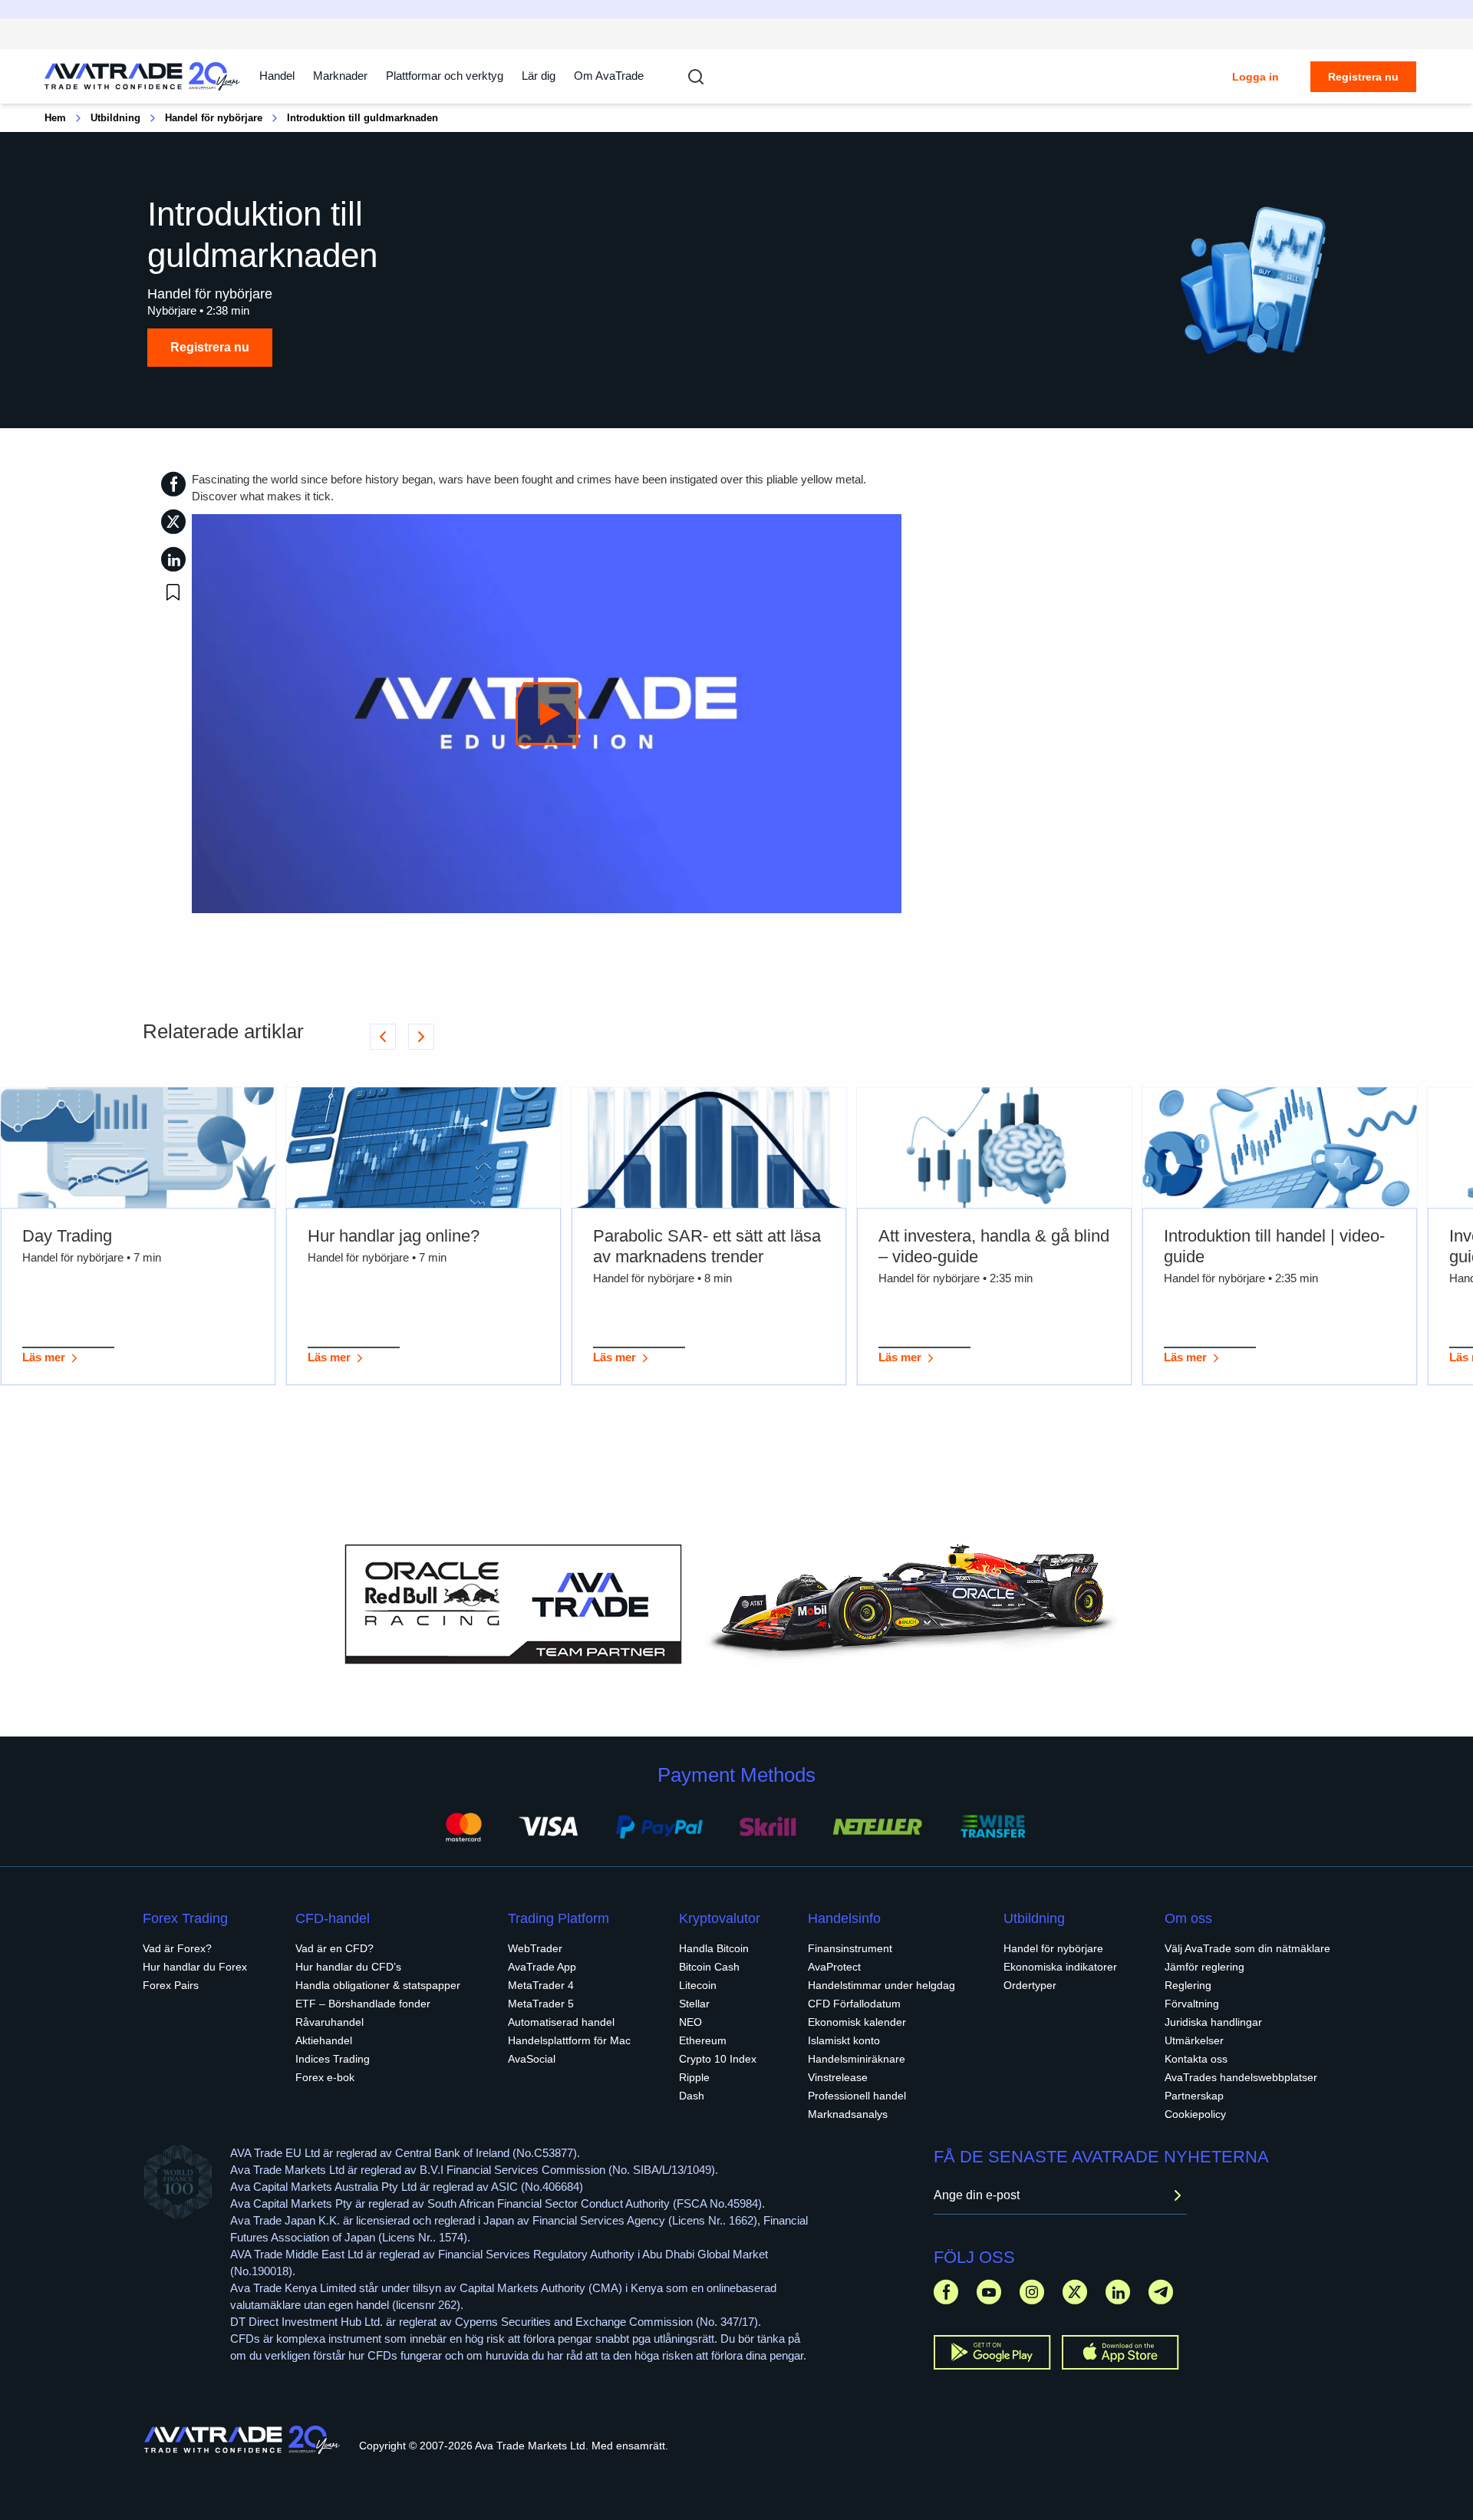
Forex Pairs (171, 1985)
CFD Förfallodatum (854, 2004)
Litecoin (698, 1985)
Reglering (1188, 1985)
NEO (690, 2022)
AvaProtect (834, 1967)
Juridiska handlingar (1213, 2022)
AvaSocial (532, 2059)
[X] (1075, 2292)
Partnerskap (1194, 2096)
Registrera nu (1363, 77)
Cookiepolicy (1195, 2114)
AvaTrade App (542, 1967)
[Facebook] (946, 2292)
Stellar (694, 2004)
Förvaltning (1192, 2004)
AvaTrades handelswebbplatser (1241, 2077)
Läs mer (44, 1357)
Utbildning (115, 118)
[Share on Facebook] (173, 484)
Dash (692, 2096)
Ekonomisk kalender (857, 2022)
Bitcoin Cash (709, 1967)
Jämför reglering (1204, 1967)
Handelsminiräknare (857, 2059)
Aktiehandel (324, 2040)
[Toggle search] (696, 77)
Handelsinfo (844, 1918)
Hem (55, 118)
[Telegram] (1161, 2292)
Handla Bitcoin (714, 1948)
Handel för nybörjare (214, 118)
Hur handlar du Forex (195, 1967)
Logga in (1256, 77)
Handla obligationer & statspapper (378, 1985)
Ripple (694, 2077)
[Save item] (173, 592)
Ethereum (703, 2040)
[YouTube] (989, 2292)
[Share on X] (173, 521)
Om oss (1188, 1918)
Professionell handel (857, 2096)
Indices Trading (333, 2059)
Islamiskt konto (844, 2040)
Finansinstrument (850, 1948)
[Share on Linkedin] (173, 559)
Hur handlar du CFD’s (348, 1967)
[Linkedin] (1118, 2292)
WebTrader (535, 1948)
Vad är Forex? (177, 1948)
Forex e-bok (325, 2077)
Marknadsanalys (848, 2114)
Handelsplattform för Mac (569, 2040)
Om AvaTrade (609, 76)
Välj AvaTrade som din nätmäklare (1247, 1948)
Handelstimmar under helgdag (881, 1985)
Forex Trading (185, 1918)
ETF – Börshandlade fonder (363, 2004)
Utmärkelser (1194, 2040)
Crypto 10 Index (718, 2059)
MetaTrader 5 (541, 2004)
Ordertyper (1030, 1985)
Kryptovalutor (720, 1918)
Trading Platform (559, 1918)
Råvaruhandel (330, 2022)
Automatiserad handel (561, 2022)
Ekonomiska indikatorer (1060, 1967)
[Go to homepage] (143, 76)
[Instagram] (1032, 2292)
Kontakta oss (1196, 2059)
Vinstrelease (838, 2077)
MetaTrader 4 (541, 1985)
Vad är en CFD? (334, 1948)
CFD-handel (333, 1918)
